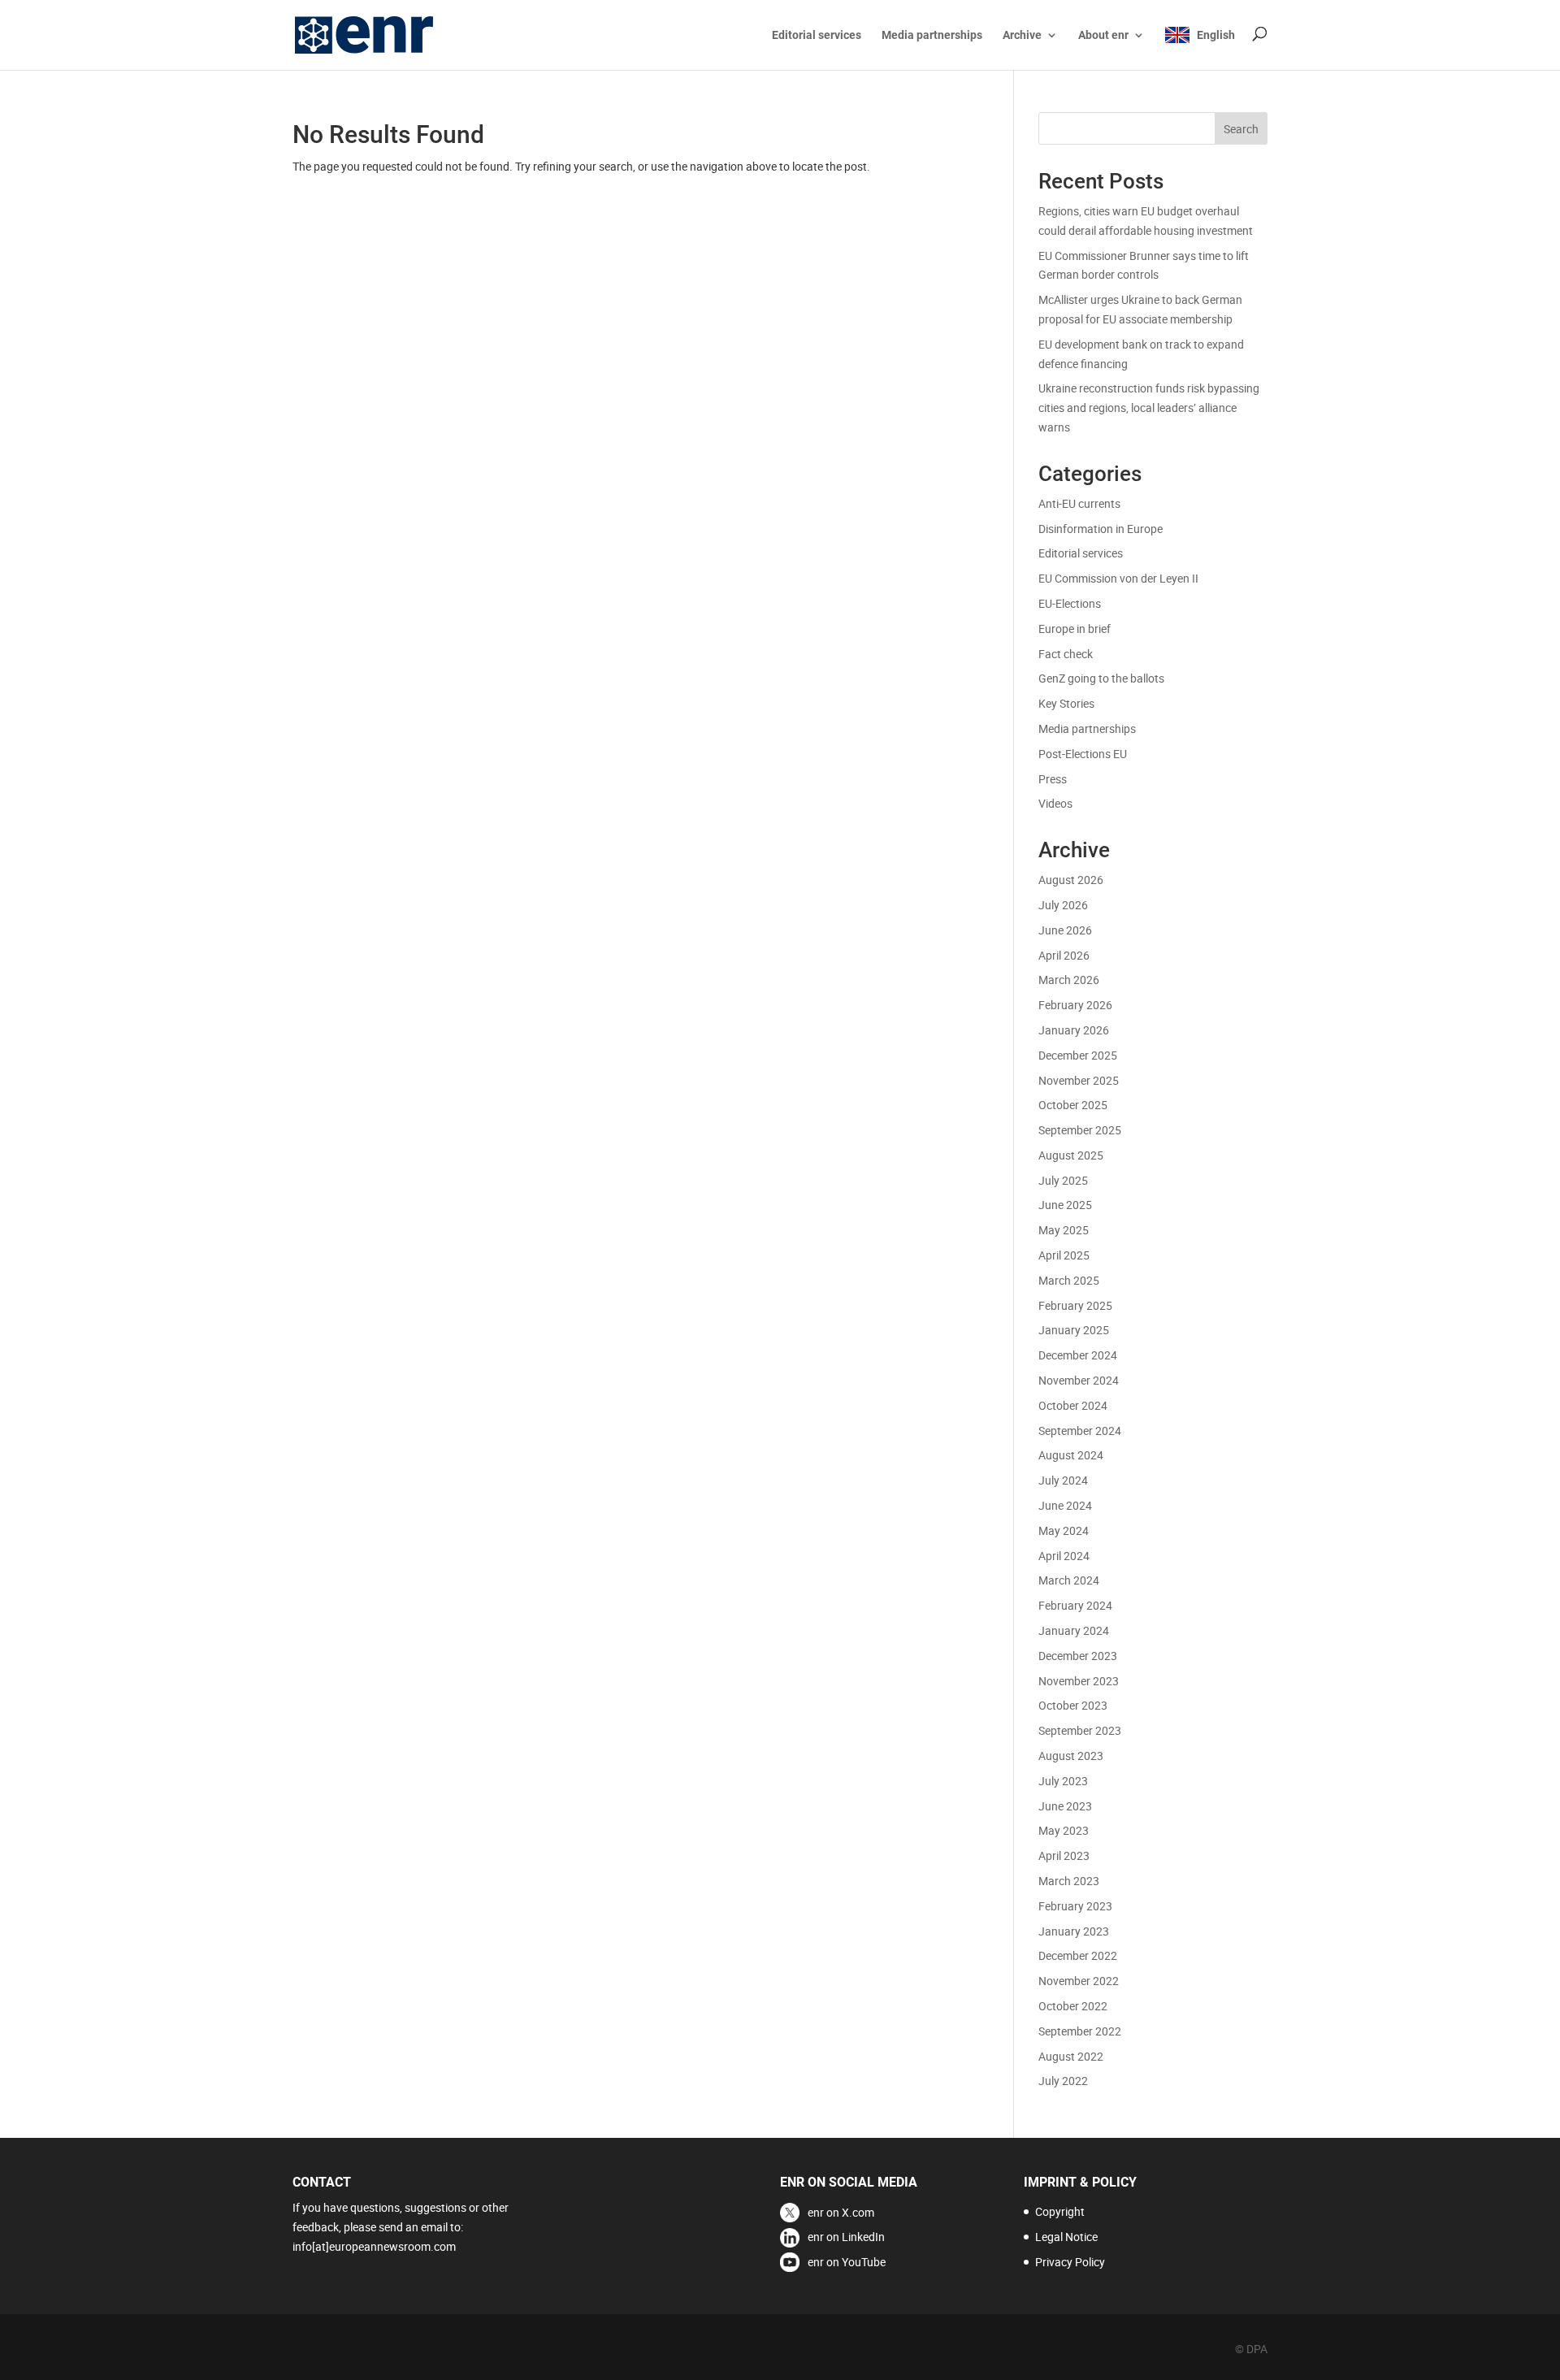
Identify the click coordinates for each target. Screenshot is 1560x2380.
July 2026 (1063, 905)
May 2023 (1064, 1830)
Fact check (1066, 654)
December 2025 (1078, 1055)
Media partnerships (932, 35)
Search (1241, 129)
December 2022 (1078, 1955)
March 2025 (1069, 1280)
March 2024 (1069, 1580)
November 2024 (1079, 1380)
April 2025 (1064, 1255)
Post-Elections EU (1083, 754)
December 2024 (1078, 1355)
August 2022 (1071, 2056)
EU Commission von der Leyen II (1118, 578)
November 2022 (1079, 1981)
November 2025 (1079, 1080)
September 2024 (1080, 1431)
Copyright (1060, 2211)
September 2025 (1080, 1130)
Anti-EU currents (1079, 503)
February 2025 (1075, 1305)
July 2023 (1063, 1781)
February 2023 (1075, 1906)
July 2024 (1063, 1480)
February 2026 (1075, 1005)
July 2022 (1063, 2081)
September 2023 (1080, 1730)
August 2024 (1071, 1455)
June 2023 (1065, 1806)
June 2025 (1065, 1205)
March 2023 (1069, 1881)
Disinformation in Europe (1101, 529)
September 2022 (1080, 2031)
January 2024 (1074, 1630)
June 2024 (1065, 1505)
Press (1053, 779)
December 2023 (1078, 1656)
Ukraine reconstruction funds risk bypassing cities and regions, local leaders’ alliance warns (1149, 408)
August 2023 (1071, 1756)
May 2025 (1064, 1230)
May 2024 (1064, 1530)
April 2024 (1064, 1556)
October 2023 (1073, 1705)
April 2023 (1064, 1855)
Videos (1055, 803)
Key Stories (1066, 703)
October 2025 (1073, 1105)
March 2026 (1069, 980)
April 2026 (1064, 955)
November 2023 (1079, 1681)
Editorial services (817, 35)
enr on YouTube (847, 2262)
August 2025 (1071, 1155)
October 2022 (1073, 2006)
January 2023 (1074, 1931)
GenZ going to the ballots (1101, 678)
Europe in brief (1075, 629)
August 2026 (1071, 880)
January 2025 (1074, 1330)
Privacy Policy (1070, 2262)
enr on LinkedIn (846, 2237)
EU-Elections (1070, 603)
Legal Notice (1066, 2237)
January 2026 (1074, 1030)
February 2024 (1075, 1605)
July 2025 (1063, 1180)
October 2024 (1073, 1405)
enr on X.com (841, 2212)
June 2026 (1065, 930)
